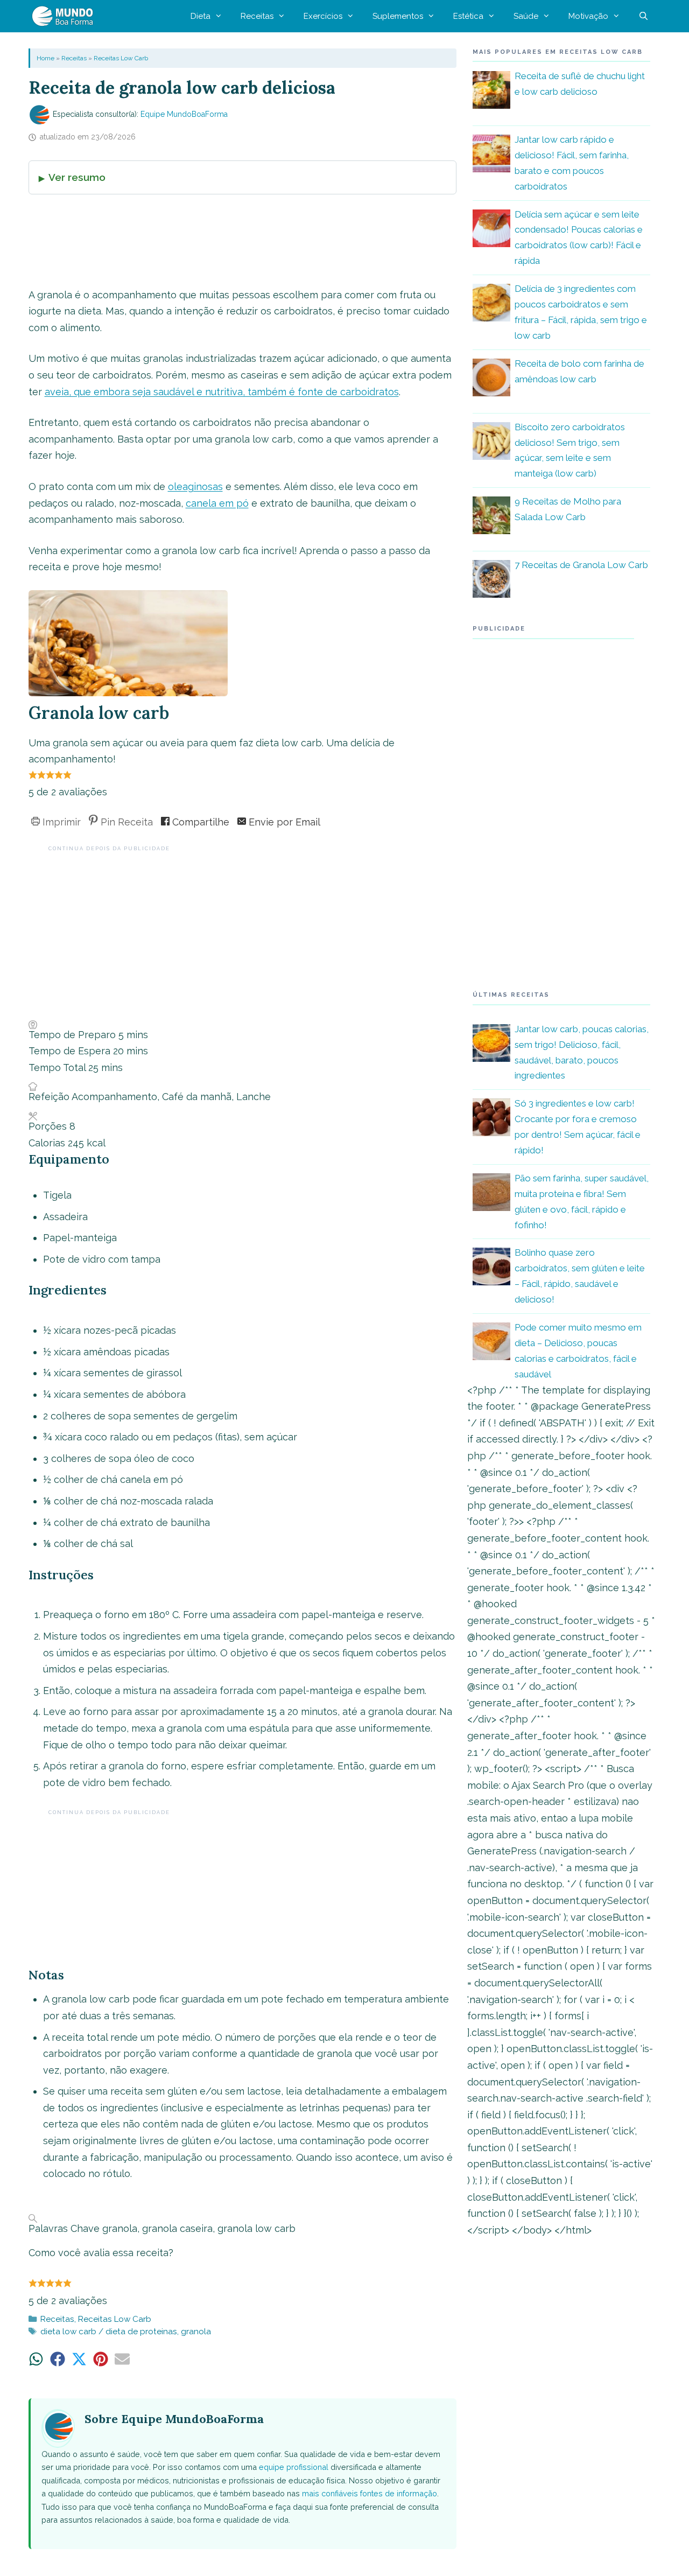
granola (196, 2332)
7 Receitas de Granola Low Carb (581, 565)
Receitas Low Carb (121, 58)
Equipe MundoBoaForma (184, 114)
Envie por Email (283, 822)
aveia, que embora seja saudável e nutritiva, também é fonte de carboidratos (222, 392)
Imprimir (60, 822)
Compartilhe (199, 822)
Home (45, 58)
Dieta (201, 16)
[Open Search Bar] (644, 16)
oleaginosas (195, 486)
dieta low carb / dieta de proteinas (109, 2332)
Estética (468, 16)
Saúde (526, 16)
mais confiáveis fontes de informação (370, 2493)
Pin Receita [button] (125, 822)
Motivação (588, 16)
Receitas (257, 16)
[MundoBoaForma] (65, 16)
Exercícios (323, 16)
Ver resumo (77, 177)
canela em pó (217, 503)
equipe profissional (294, 2467)
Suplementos (398, 16)
